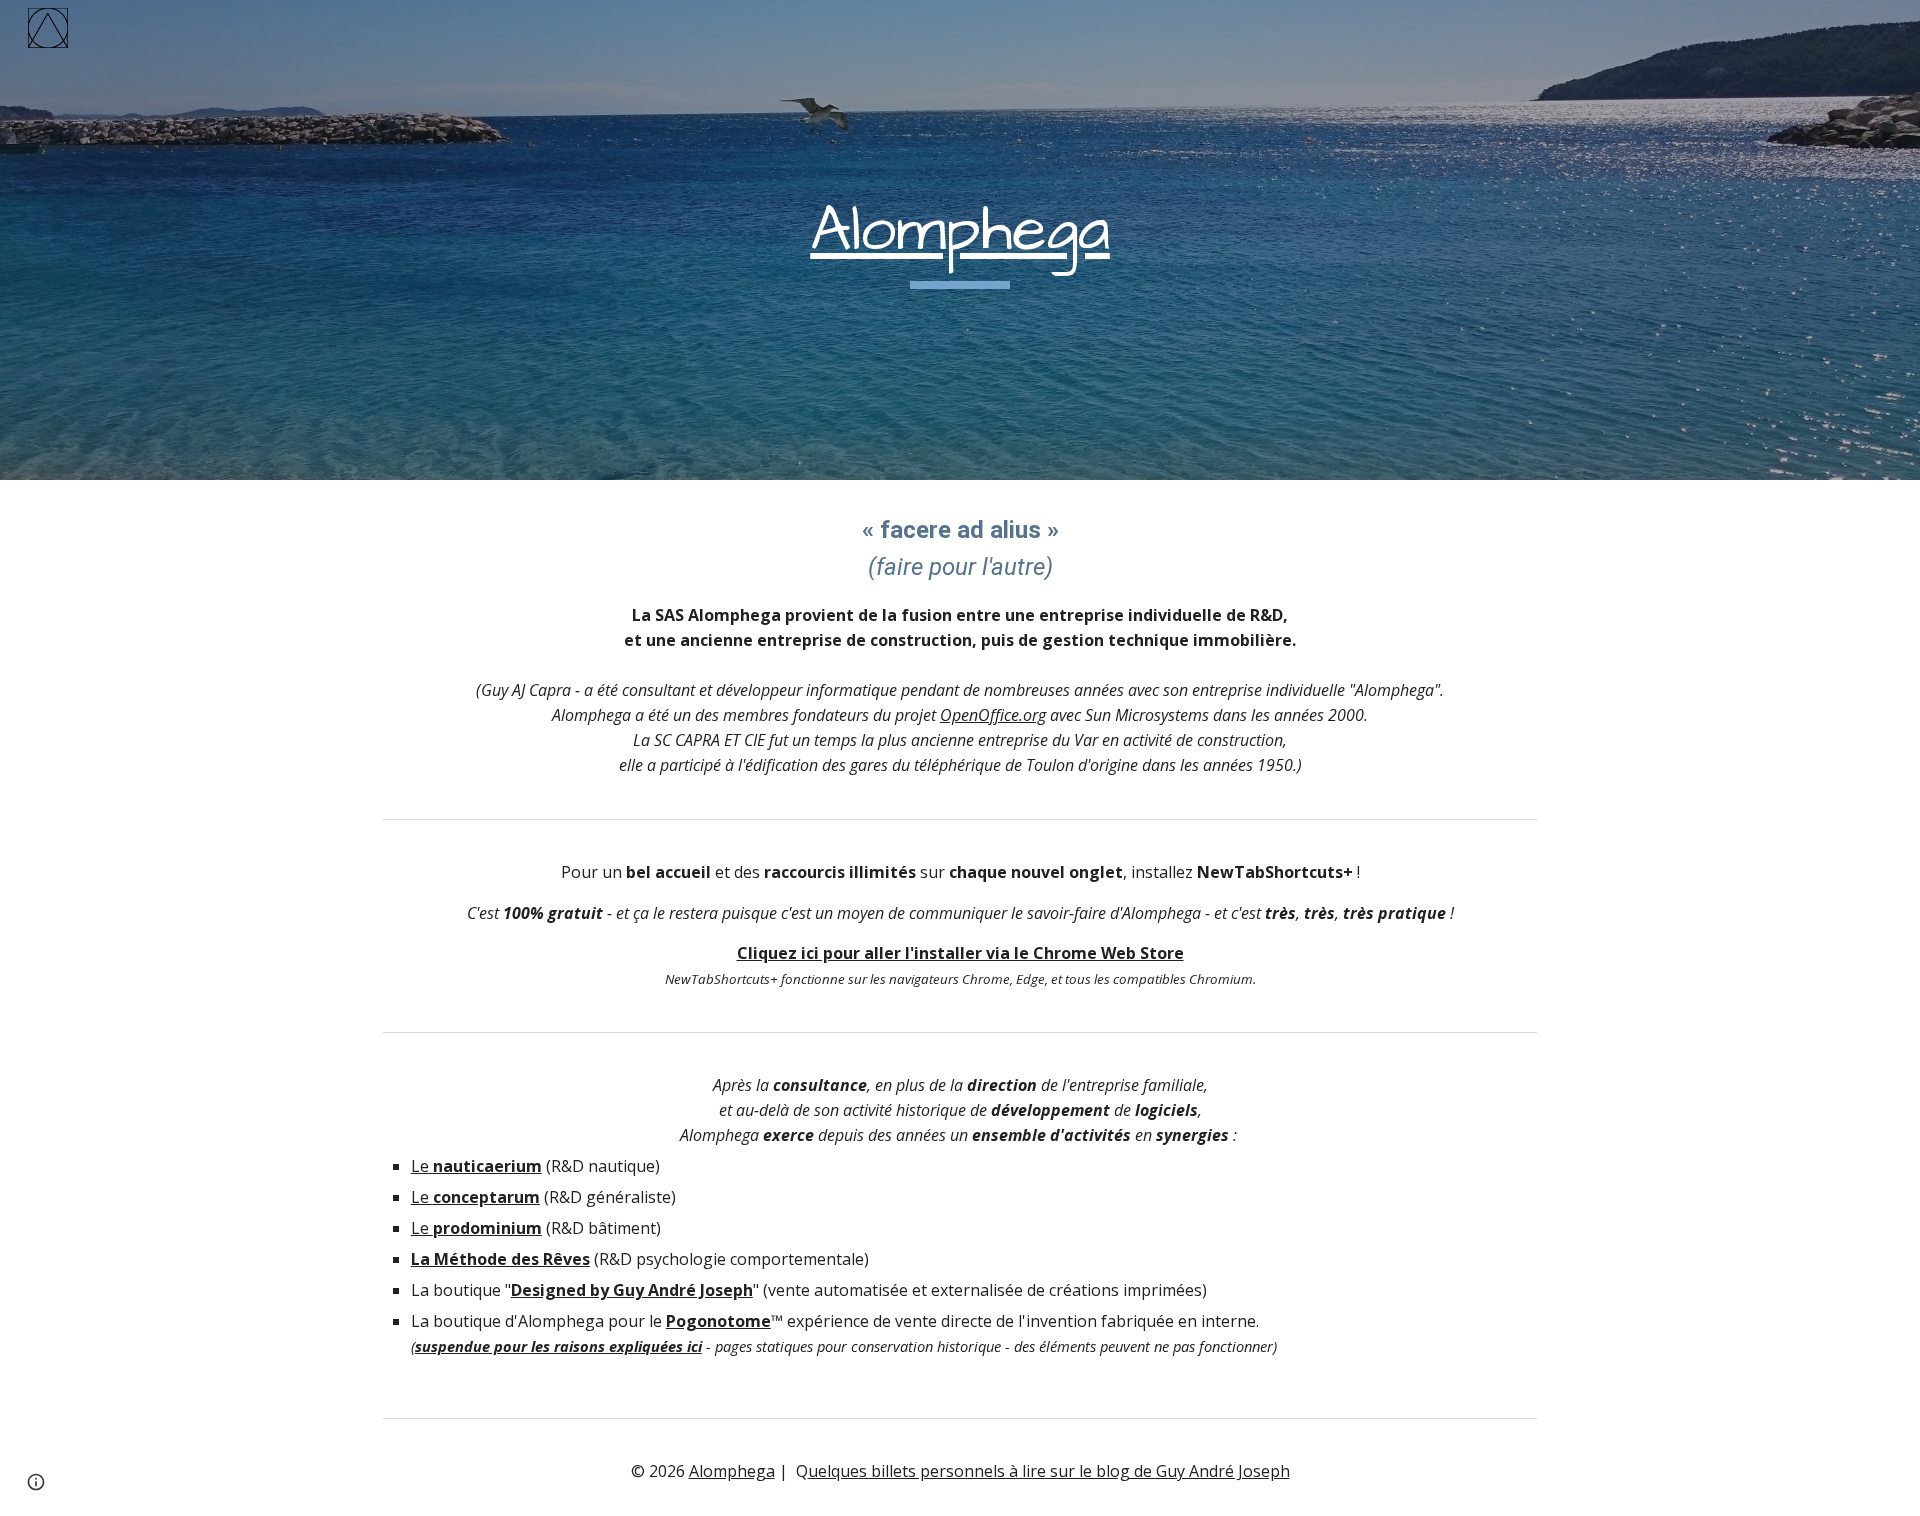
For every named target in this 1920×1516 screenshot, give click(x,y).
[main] (960, 240)
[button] (36, 1482)
